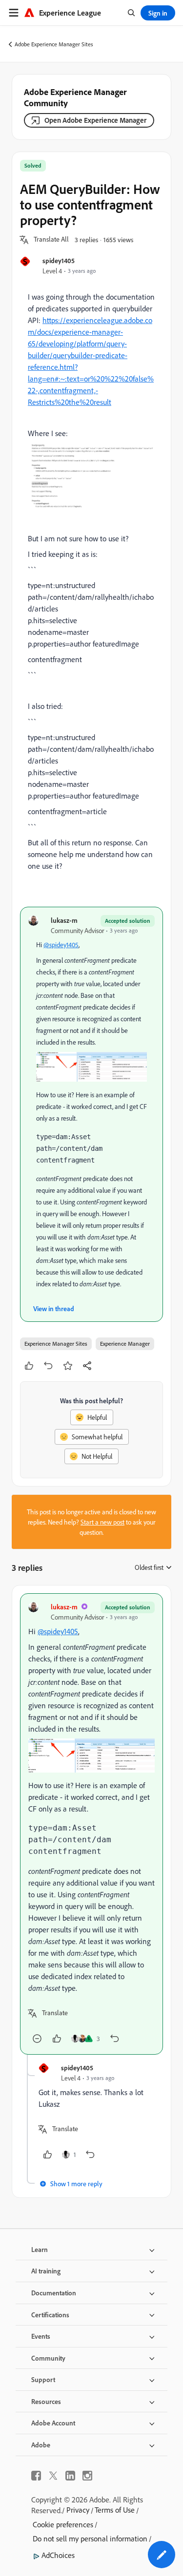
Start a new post (102, 1522)
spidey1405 (59, 260)
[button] (51, 240)
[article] (91, 1824)
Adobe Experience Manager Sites (54, 44)
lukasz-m (64, 920)
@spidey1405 (61, 945)
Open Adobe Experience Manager (95, 120)
